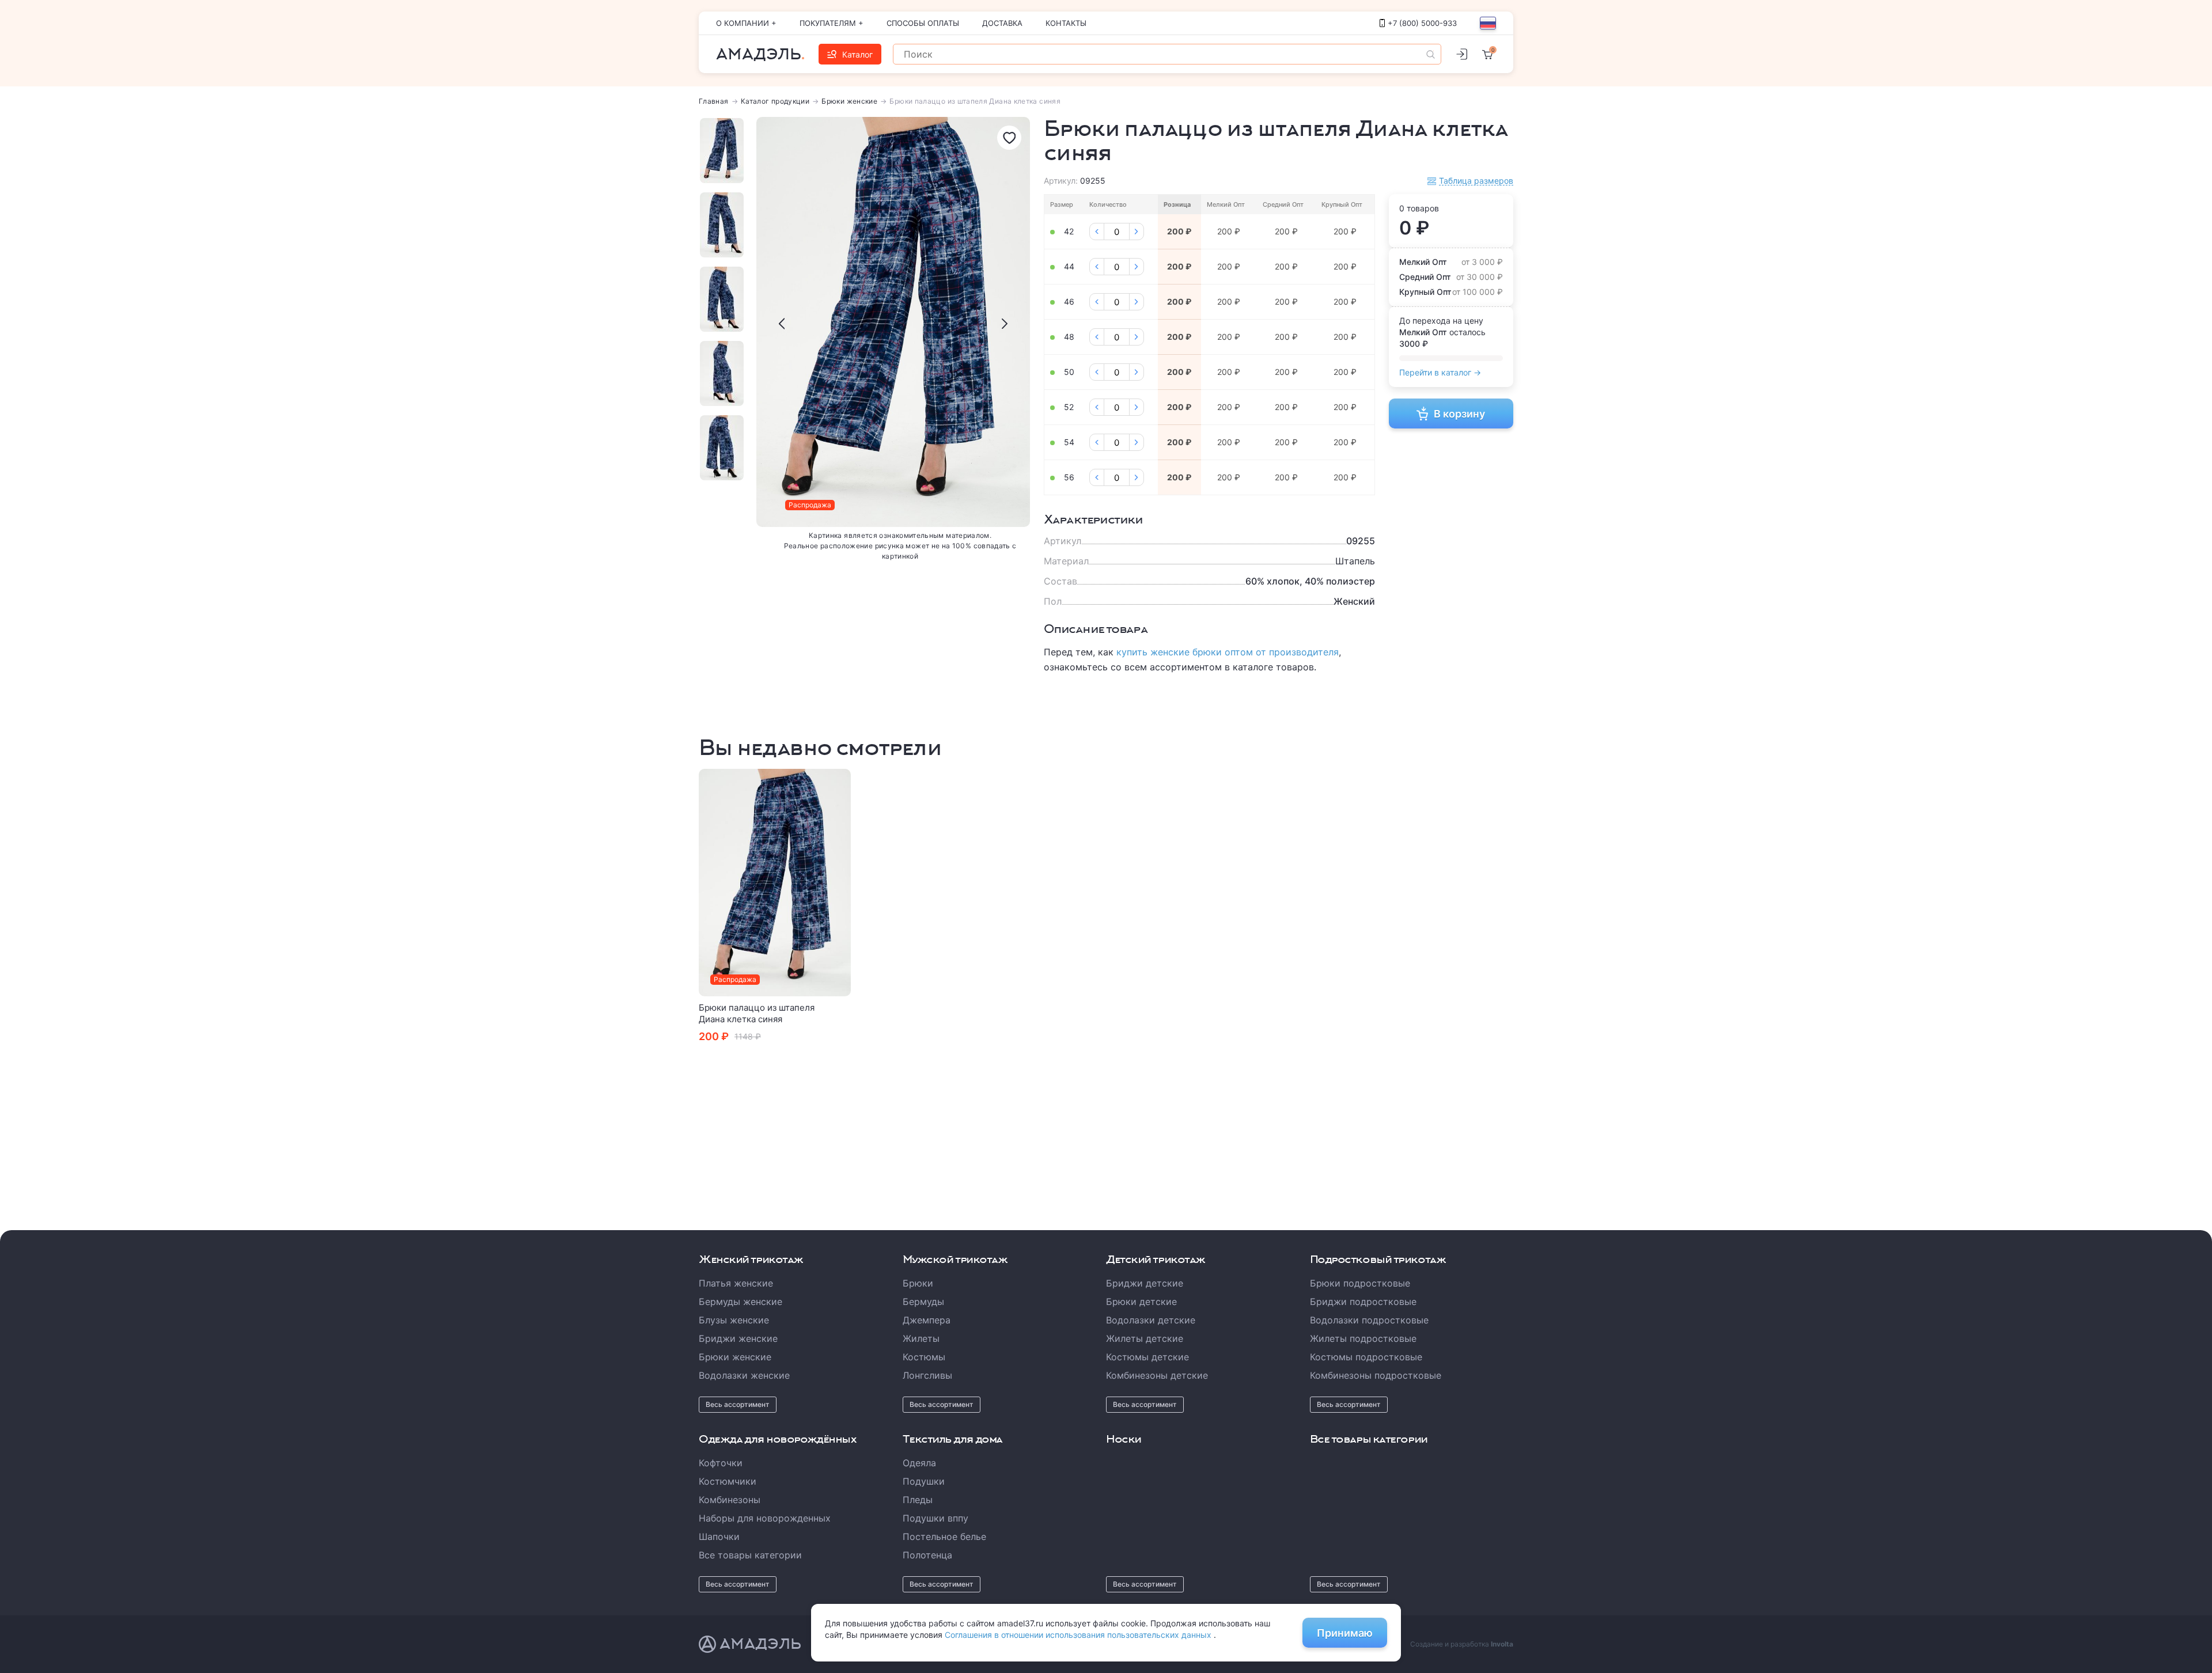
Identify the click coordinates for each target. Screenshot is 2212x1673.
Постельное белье (944, 1537)
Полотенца (927, 1555)
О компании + (746, 23)
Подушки (924, 1481)
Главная (714, 101)
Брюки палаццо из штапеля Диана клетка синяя (757, 1013)
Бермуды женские (741, 1302)
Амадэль (759, 54)
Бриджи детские (1145, 1283)
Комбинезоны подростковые (1376, 1375)
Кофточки (721, 1463)
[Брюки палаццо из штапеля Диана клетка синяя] (775, 883)
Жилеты (921, 1338)
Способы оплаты (923, 23)
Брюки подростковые (1360, 1283)
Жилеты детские (1145, 1338)
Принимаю (1345, 1633)
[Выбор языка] (1488, 23)
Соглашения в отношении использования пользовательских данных (1079, 1635)
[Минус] (1097, 232)
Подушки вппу (935, 1518)
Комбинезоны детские (1157, 1375)
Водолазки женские (744, 1375)
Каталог (857, 54)
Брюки (918, 1283)
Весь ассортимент (738, 1404)
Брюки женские (849, 101)
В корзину (1459, 414)
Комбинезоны (730, 1500)
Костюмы (924, 1357)
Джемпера (927, 1320)
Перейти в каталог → (1440, 372)
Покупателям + (832, 23)
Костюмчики (728, 1481)
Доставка (1002, 23)
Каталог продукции (775, 101)
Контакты (1066, 23)
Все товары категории (750, 1555)
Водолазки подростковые (1369, 1320)
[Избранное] (1009, 138)
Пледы (918, 1500)
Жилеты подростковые (1363, 1338)
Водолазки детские (1151, 1320)
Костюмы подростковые (1366, 1357)
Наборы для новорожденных (765, 1518)
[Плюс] (1137, 232)
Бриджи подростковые (1363, 1302)
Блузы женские (734, 1320)
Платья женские (736, 1283)
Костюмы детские (1147, 1357)
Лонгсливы (927, 1375)
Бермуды (923, 1302)
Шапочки (719, 1537)
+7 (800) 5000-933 (1422, 23)
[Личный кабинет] (1461, 54)
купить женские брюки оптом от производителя (1228, 652)
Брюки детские (1141, 1302)
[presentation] (782, 324)
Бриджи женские (738, 1338)
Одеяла (919, 1463)
